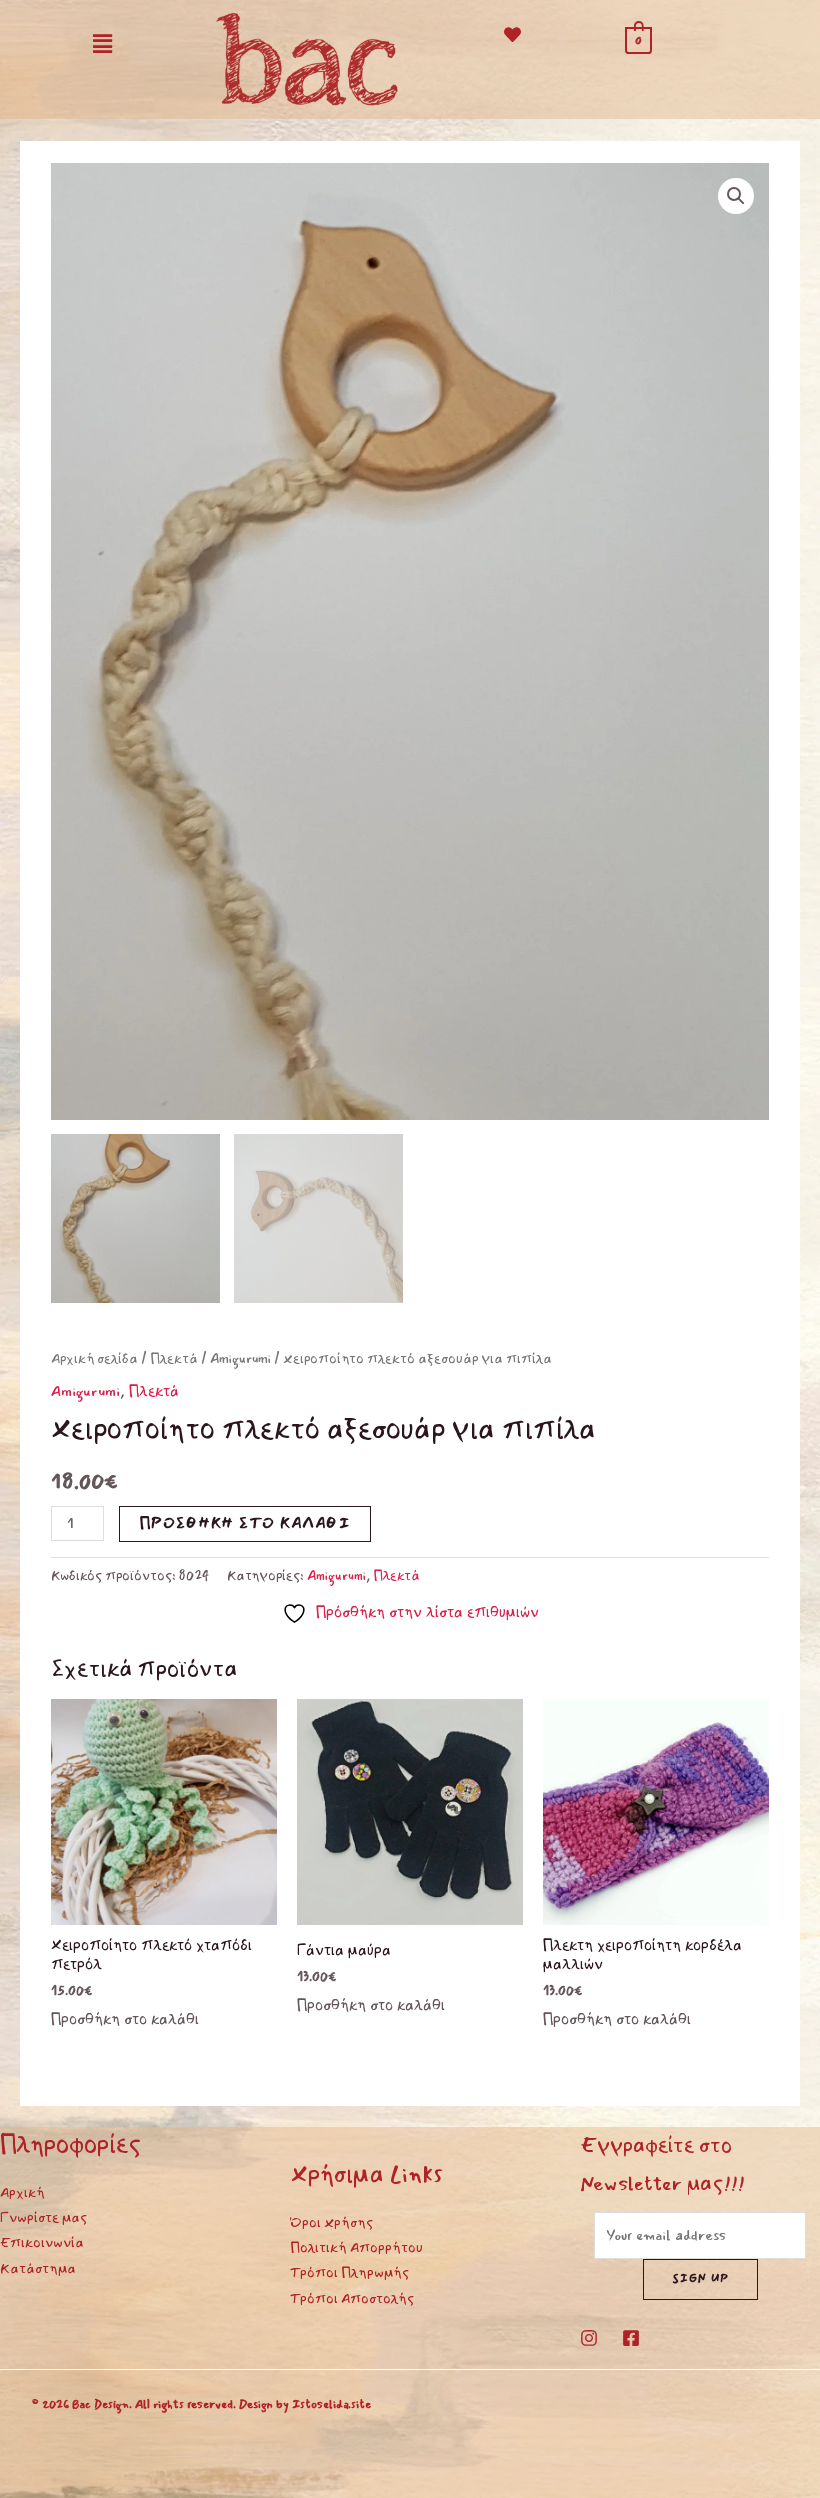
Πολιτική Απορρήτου (356, 2247)
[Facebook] (631, 2338)
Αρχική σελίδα (94, 1358)
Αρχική (22, 2192)
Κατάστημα (38, 2268)
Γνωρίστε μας (43, 2217)
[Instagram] (589, 2338)
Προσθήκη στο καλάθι (245, 1523)
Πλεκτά (174, 1358)
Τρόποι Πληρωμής (349, 2272)
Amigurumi (240, 1358)
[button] (102, 44)
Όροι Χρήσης (331, 2222)
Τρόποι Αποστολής (352, 2298)
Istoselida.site (331, 2404)
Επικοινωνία (42, 2242)
